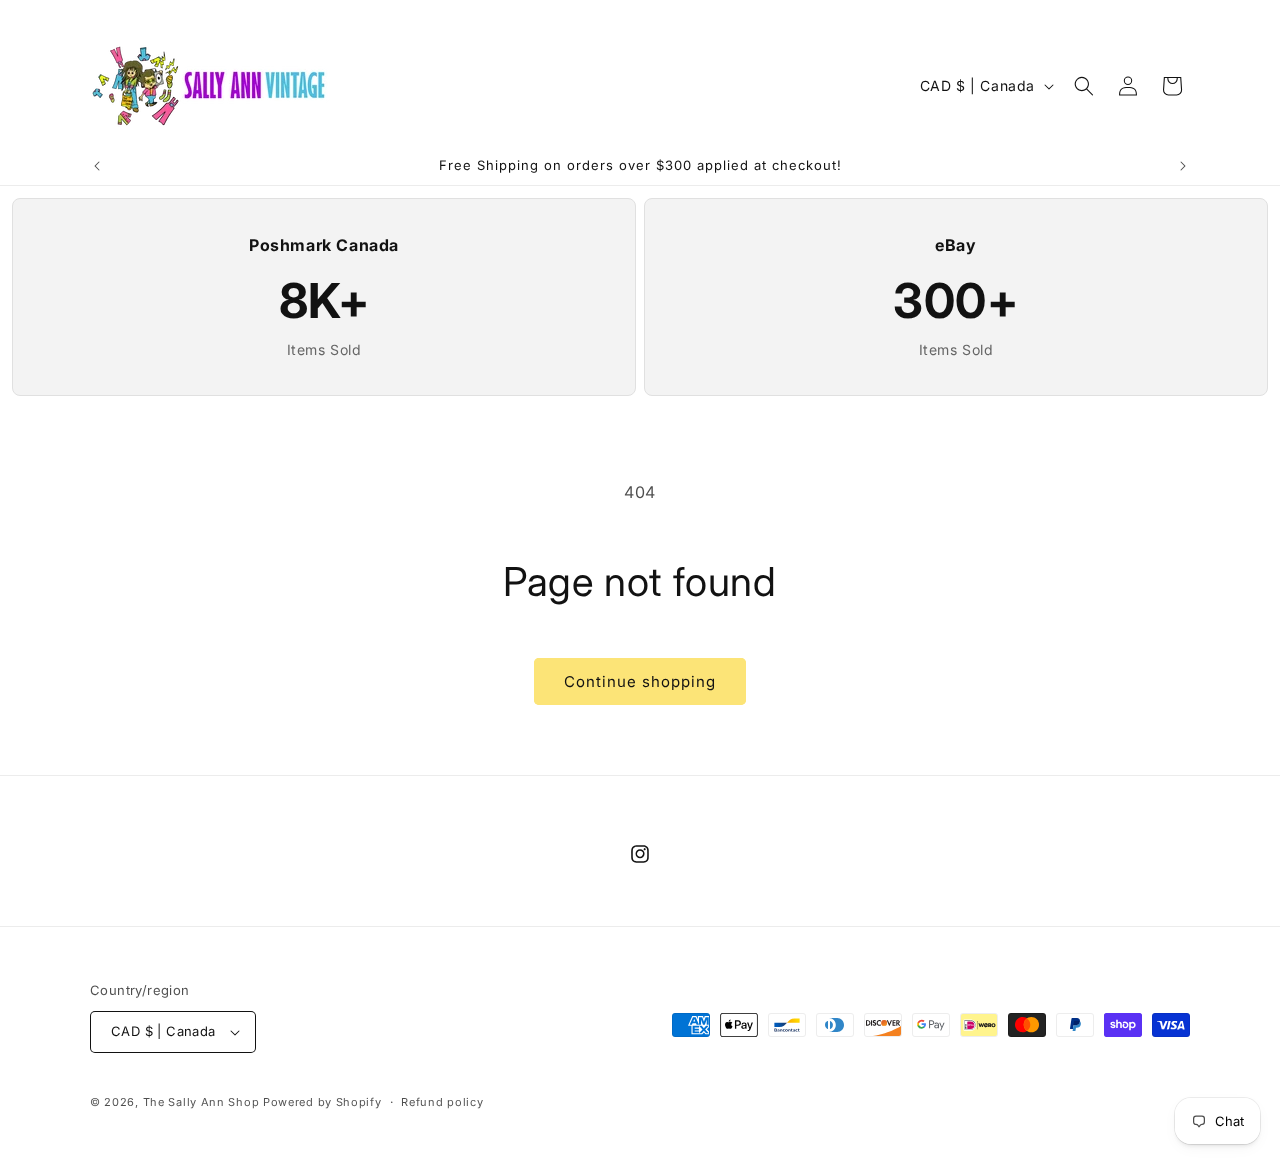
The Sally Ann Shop (201, 1102)
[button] (1084, 86)
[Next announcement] (1183, 166)
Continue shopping (640, 681)
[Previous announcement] (97, 166)
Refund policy (442, 1102)
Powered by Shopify (322, 1102)
